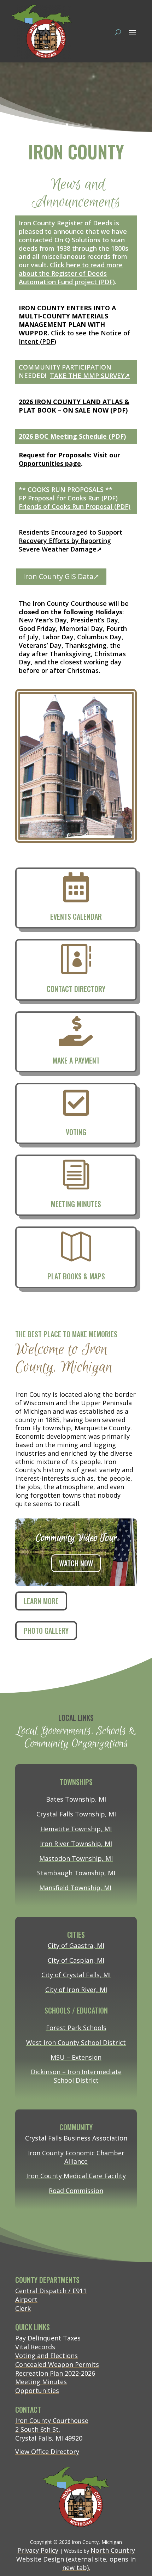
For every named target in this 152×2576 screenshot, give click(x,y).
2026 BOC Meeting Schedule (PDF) (72, 436)
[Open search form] (118, 32)
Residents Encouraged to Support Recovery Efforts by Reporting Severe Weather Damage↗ (71, 541)
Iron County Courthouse (52, 2420)
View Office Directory (47, 2452)
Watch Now (80, 1563)
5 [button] (85, 125)
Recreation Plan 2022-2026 (55, 2373)
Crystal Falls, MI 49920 (49, 2438)
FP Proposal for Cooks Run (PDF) (68, 498)
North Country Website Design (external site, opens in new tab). (76, 2559)
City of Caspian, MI (76, 1960)
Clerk (23, 2308)
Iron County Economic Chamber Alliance (76, 2157)
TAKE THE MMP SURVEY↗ (90, 376)
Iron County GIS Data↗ (61, 576)
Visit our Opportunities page (69, 459)
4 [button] (79, 125)
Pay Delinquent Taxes (48, 2338)
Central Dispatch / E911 (51, 2291)
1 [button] (61, 125)
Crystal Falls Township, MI (76, 1814)
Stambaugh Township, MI (76, 1873)
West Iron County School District (76, 2042)
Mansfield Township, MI (75, 1888)
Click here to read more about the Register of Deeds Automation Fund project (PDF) (71, 273)
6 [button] (91, 125)
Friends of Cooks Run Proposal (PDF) (75, 506)
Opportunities (37, 2391)
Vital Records (35, 2347)
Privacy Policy (38, 2550)
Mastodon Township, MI (76, 1858)
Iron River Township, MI (76, 1844)
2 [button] (67, 125)
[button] (133, 32)
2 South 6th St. (38, 2429)
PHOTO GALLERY (46, 1631)
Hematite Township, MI (76, 1829)
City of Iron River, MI (76, 1990)
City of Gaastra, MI (76, 1945)
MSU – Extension (76, 2057)
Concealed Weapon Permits (57, 2364)
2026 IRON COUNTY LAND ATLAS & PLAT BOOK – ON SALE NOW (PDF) (74, 406)
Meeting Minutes (41, 2382)
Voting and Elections (46, 2356)
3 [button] (73, 125)
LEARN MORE (41, 1601)
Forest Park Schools (76, 2028)
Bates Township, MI (76, 1799)
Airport (26, 2300)
